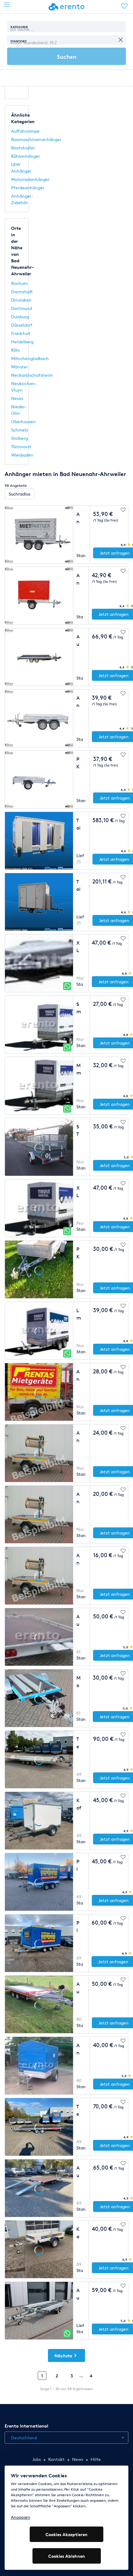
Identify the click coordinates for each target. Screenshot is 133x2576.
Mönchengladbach (30, 358)
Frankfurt (21, 333)
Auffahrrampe (25, 131)
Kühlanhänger (26, 156)
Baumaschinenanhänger (36, 139)
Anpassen (21, 2517)
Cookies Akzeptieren (66, 2534)
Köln (16, 350)
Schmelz (20, 430)
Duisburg (20, 317)
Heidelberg (22, 342)
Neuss (17, 398)
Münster (19, 367)
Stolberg (19, 438)
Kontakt (56, 2459)
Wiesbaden (22, 455)
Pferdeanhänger (28, 188)
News (78, 2459)
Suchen (67, 56)
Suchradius (19, 494)
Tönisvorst (21, 447)
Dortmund (21, 308)
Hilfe (96, 2459)
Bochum (19, 283)
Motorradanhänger (30, 179)
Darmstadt (22, 292)
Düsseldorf (22, 325)
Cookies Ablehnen (67, 2556)
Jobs (36, 2459)
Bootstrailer (23, 148)
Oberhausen (24, 421)
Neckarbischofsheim (32, 375)
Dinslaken (21, 300)
